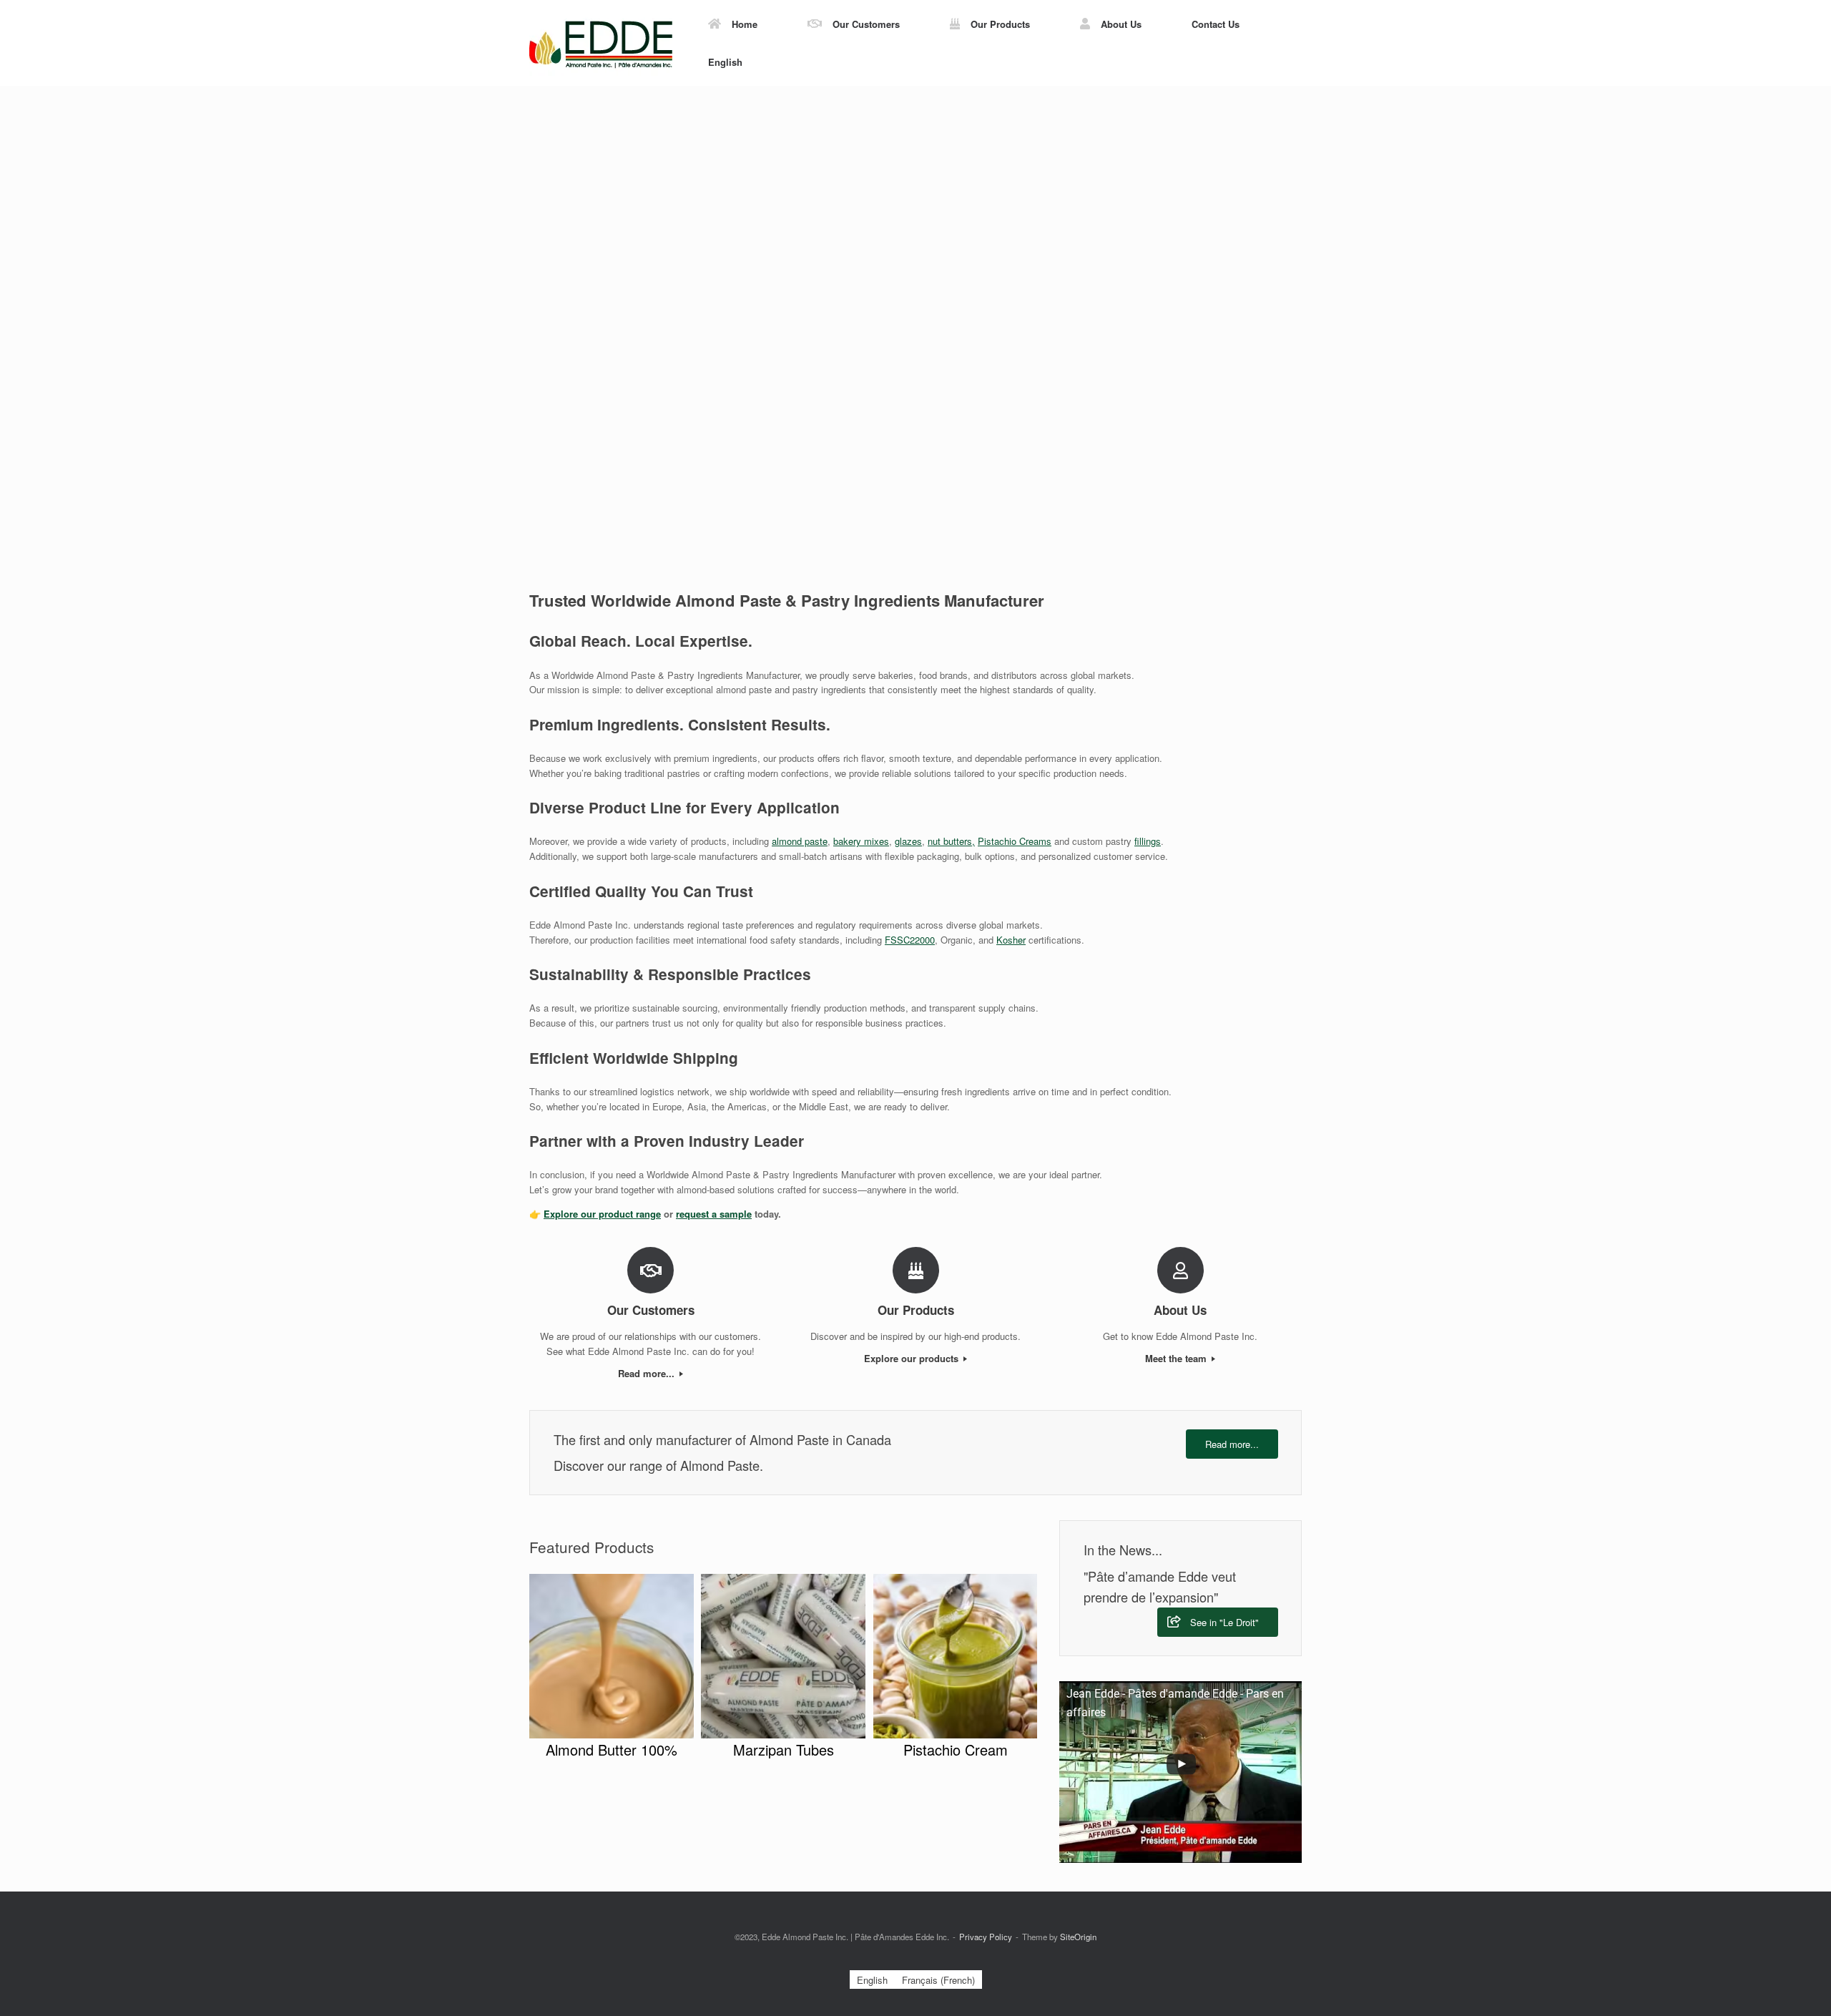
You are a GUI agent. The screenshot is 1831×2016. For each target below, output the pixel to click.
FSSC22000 (910, 940)
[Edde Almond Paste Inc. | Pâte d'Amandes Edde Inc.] (601, 43)
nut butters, (951, 841)
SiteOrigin (1078, 1937)
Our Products (1000, 24)
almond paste (800, 841)
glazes (908, 841)
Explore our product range (602, 1214)
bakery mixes (861, 841)
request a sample (714, 1214)
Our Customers (866, 24)
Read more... (648, 1373)
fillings (1148, 841)
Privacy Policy (986, 1937)
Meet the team (1177, 1358)
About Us (1121, 24)
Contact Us (1216, 24)
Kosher (1011, 940)
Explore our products (913, 1358)
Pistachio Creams (1015, 841)
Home (745, 24)
